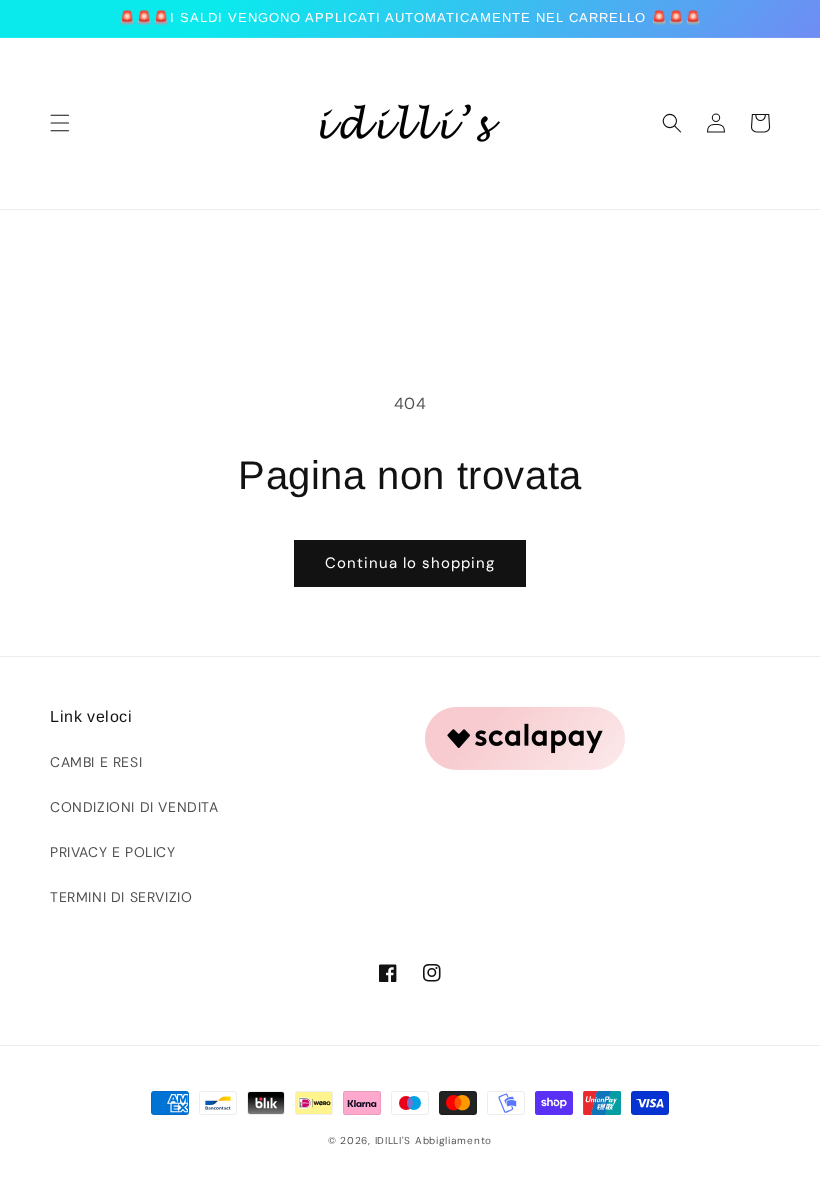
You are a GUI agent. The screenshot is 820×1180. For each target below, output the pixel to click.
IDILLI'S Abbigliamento (433, 1140)
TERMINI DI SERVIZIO (121, 897)
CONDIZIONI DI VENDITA (134, 807)
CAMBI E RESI (96, 762)
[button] (60, 123)
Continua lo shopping (410, 563)
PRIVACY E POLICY (113, 852)
